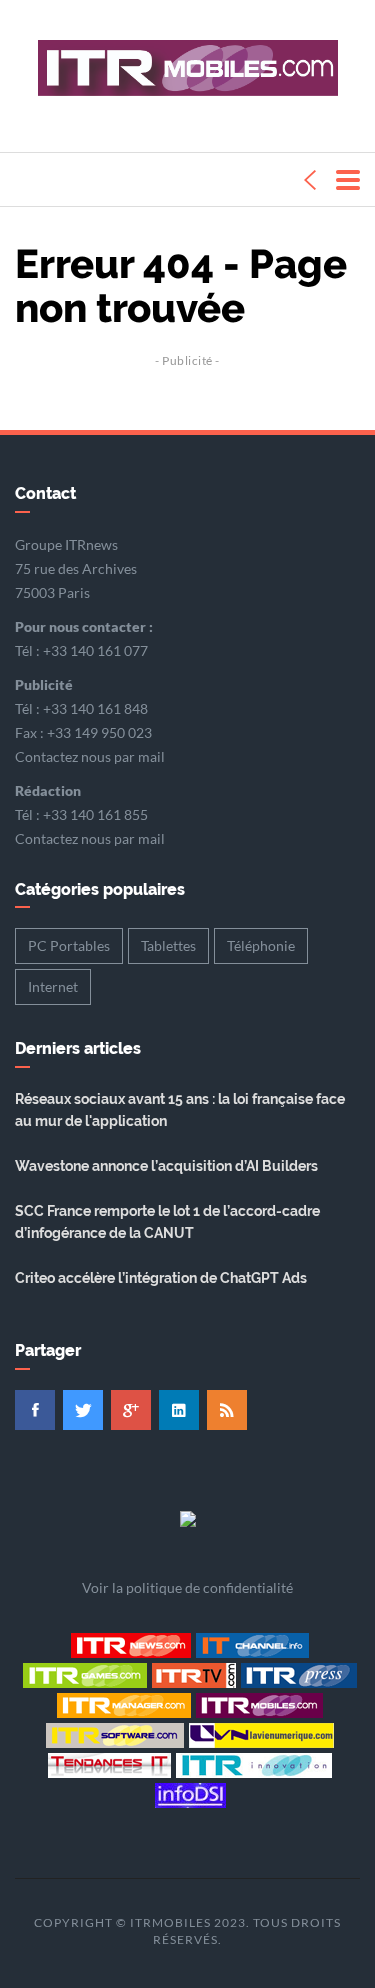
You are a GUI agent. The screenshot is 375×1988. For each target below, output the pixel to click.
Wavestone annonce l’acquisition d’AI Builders (166, 1166)
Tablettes (168, 945)
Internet (53, 986)
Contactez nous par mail (90, 756)
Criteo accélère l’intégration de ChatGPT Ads (161, 1278)
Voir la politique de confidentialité (187, 1587)
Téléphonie (261, 945)
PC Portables (69, 945)
